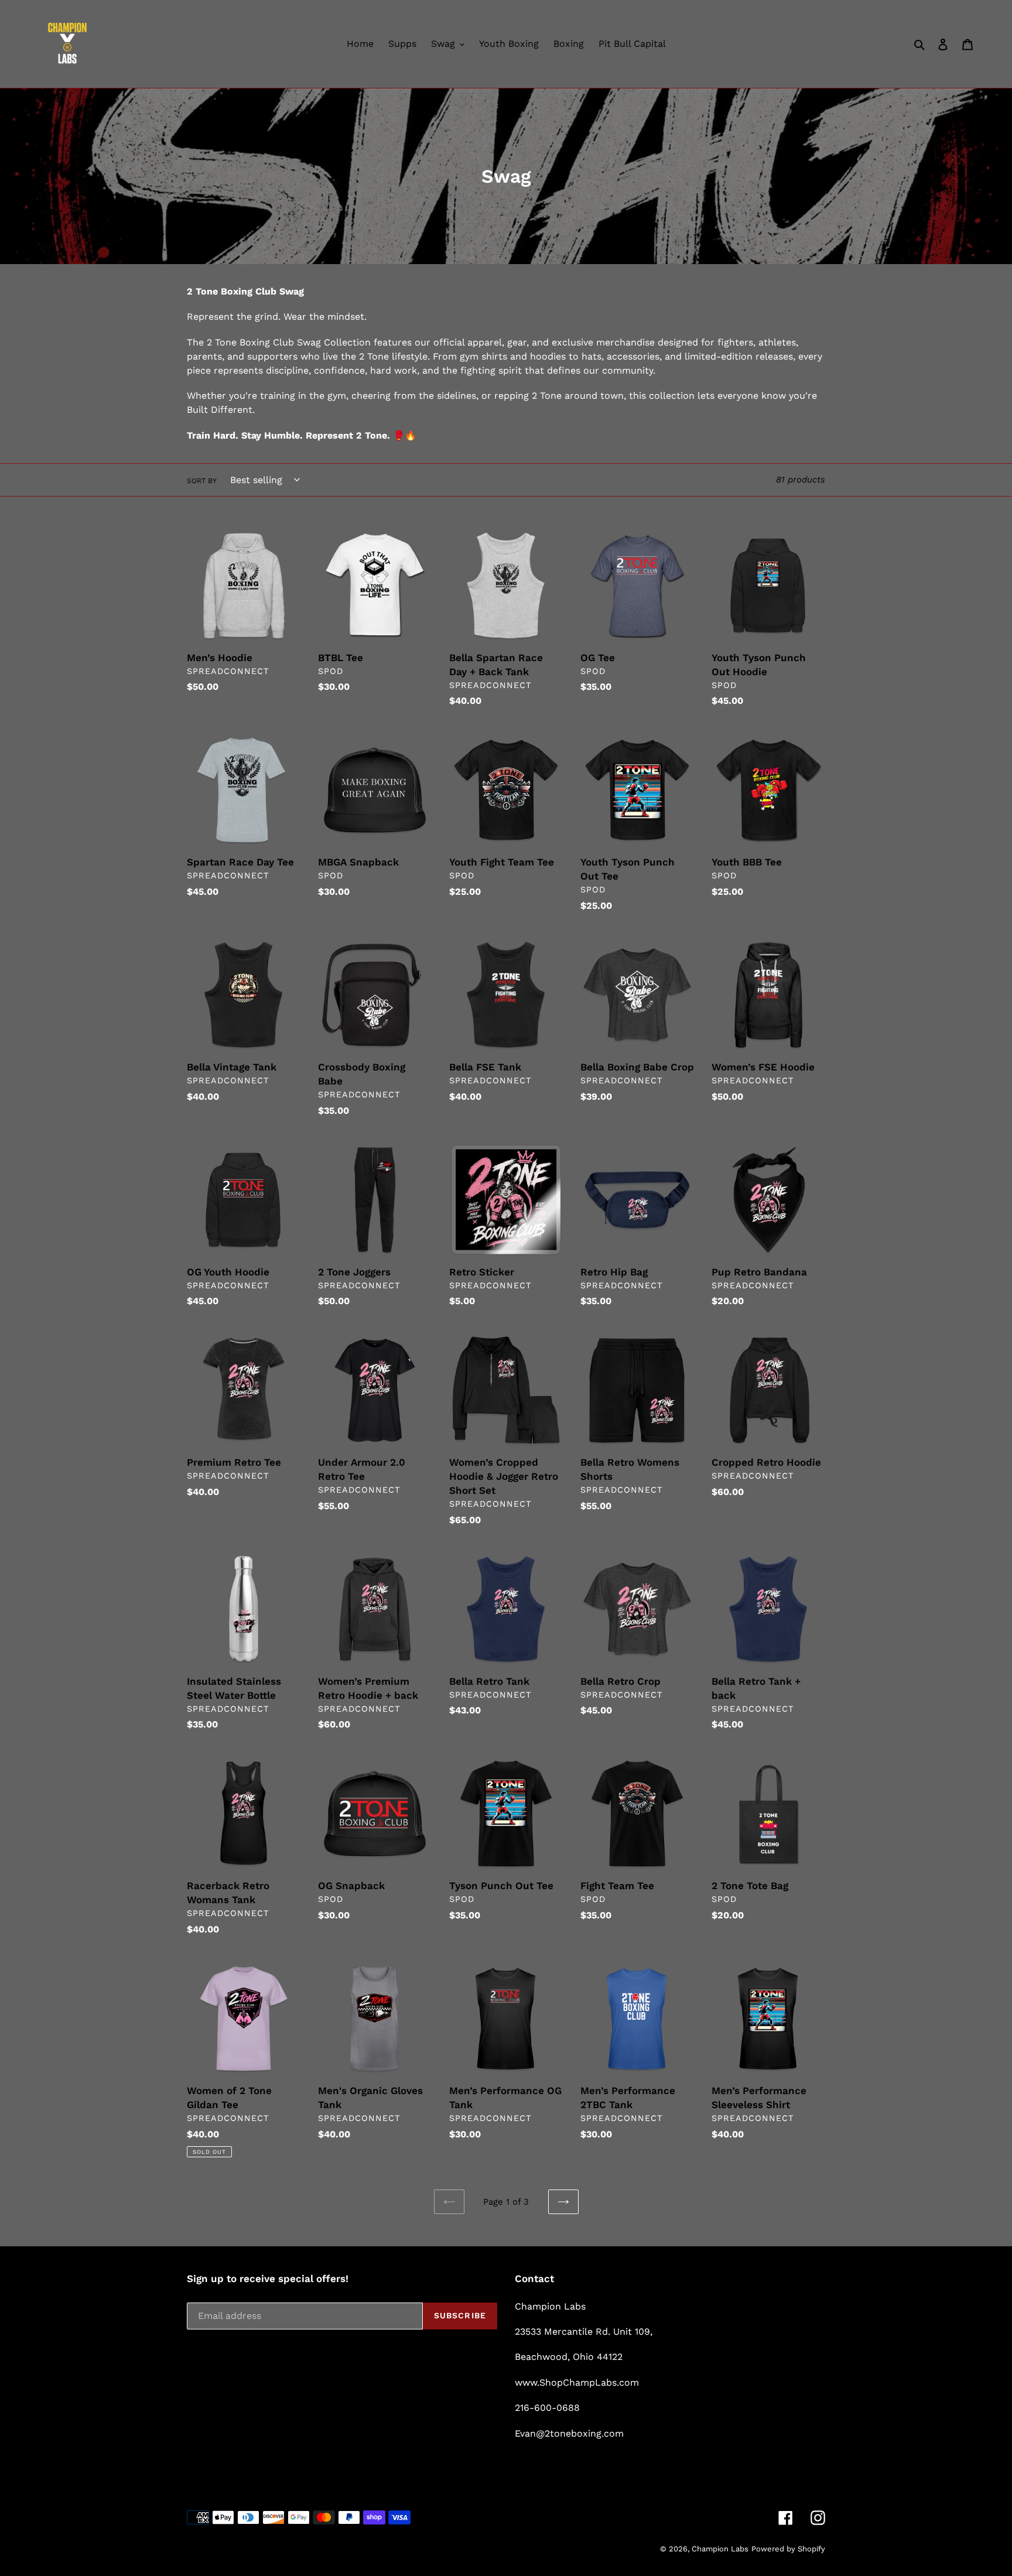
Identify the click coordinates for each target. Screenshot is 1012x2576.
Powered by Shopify (788, 2549)
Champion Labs (720, 2549)
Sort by (202, 481)
